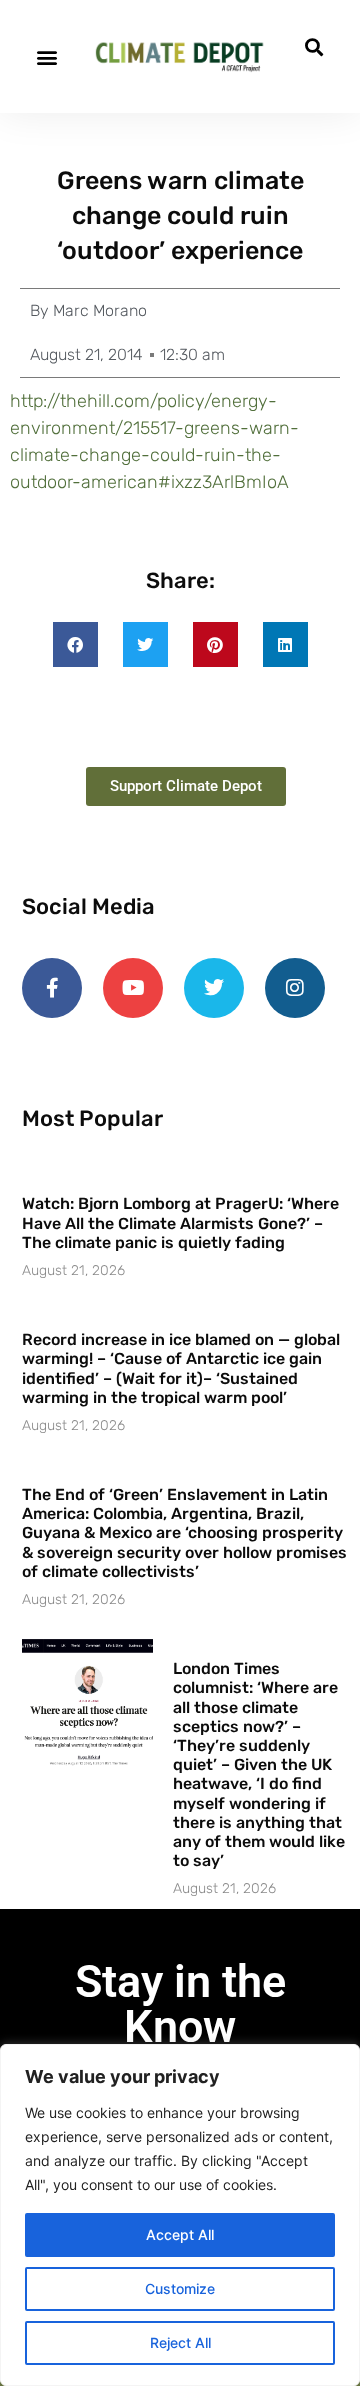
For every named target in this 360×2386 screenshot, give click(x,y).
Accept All (180, 2234)
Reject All (180, 2342)
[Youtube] (133, 988)
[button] (46, 56)
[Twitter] (214, 988)
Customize (180, 2288)
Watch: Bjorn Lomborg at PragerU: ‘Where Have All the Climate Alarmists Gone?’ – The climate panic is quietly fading (180, 1222)
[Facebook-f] (52, 988)
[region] (180, 2215)
